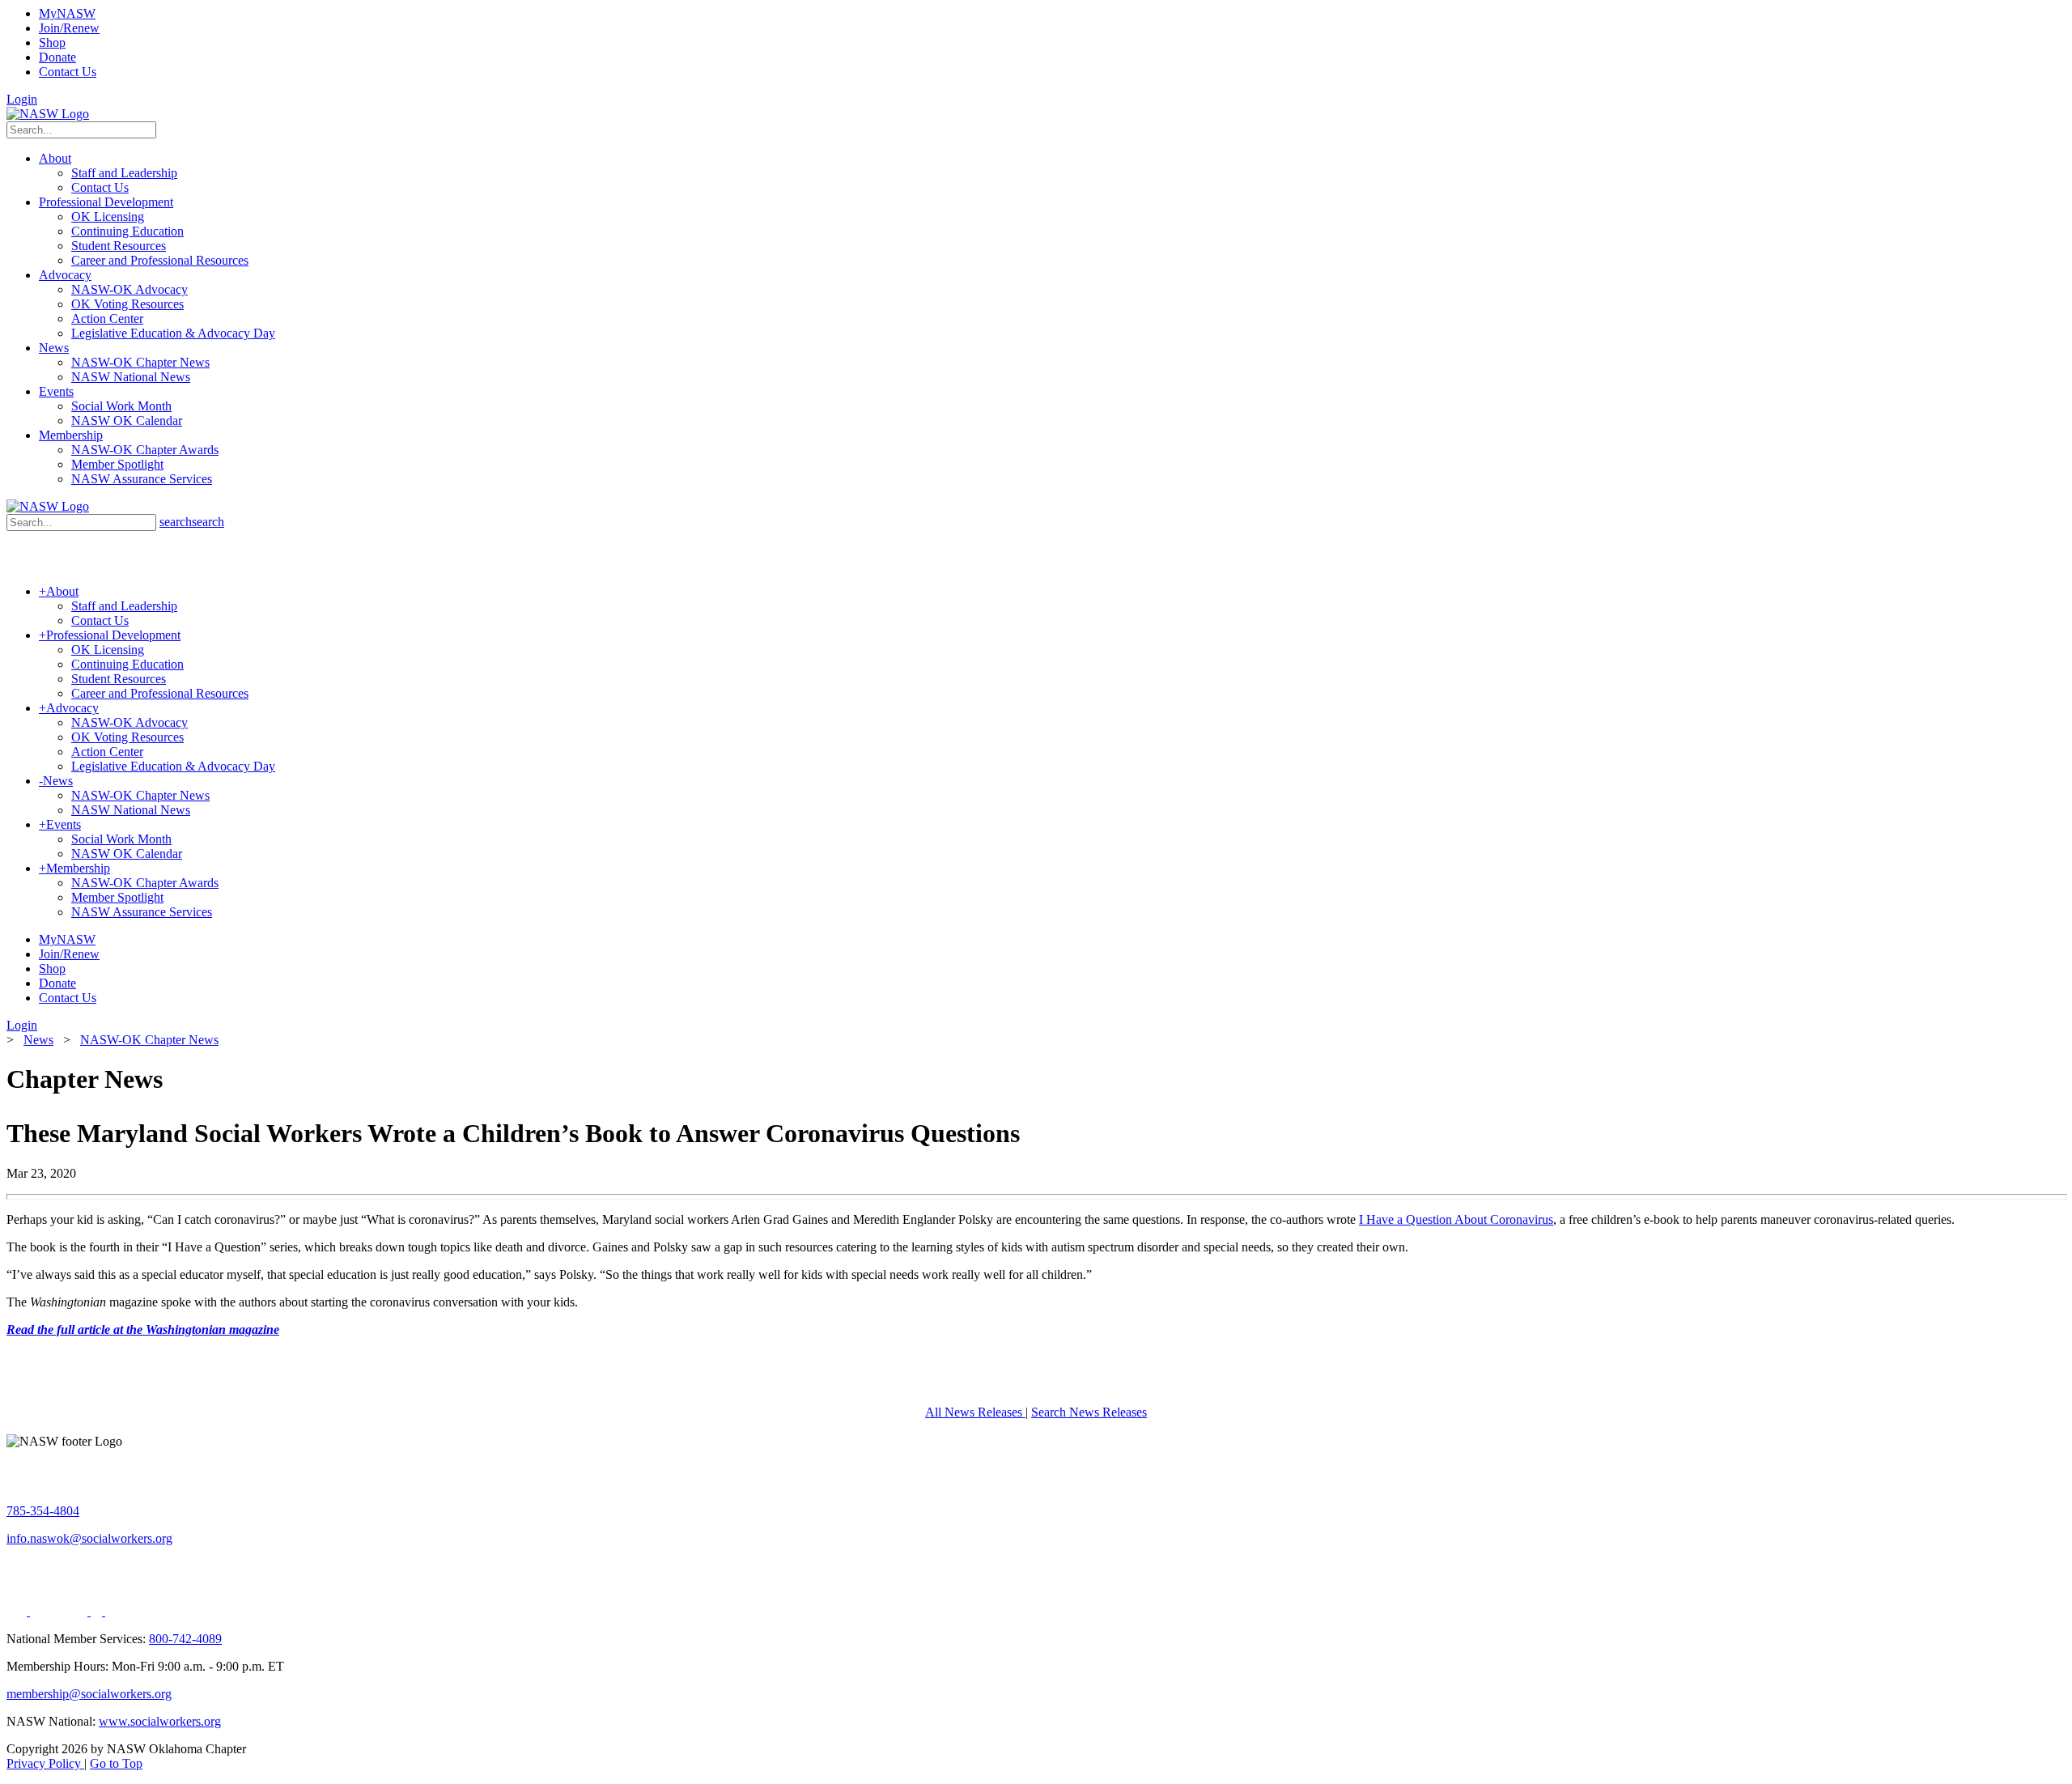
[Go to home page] (48, 114)
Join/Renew (69, 28)
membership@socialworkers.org (89, 1694)
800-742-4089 (185, 1639)
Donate (57, 57)
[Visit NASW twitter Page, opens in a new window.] (18, 1611)
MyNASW (67, 13)
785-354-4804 (43, 1511)
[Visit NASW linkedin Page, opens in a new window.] (60, 1611)
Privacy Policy (45, 1763)
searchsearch (192, 522)
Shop (52, 42)
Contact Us (68, 72)
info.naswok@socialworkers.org (89, 1538)
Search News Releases (1089, 1412)
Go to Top (116, 1763)
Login (22, 99)
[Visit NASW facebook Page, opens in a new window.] (98, 1611)
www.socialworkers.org (160, 1721)
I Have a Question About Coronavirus (1456, 1219)
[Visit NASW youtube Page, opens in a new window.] (134, 1611)
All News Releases (975, 1412)
